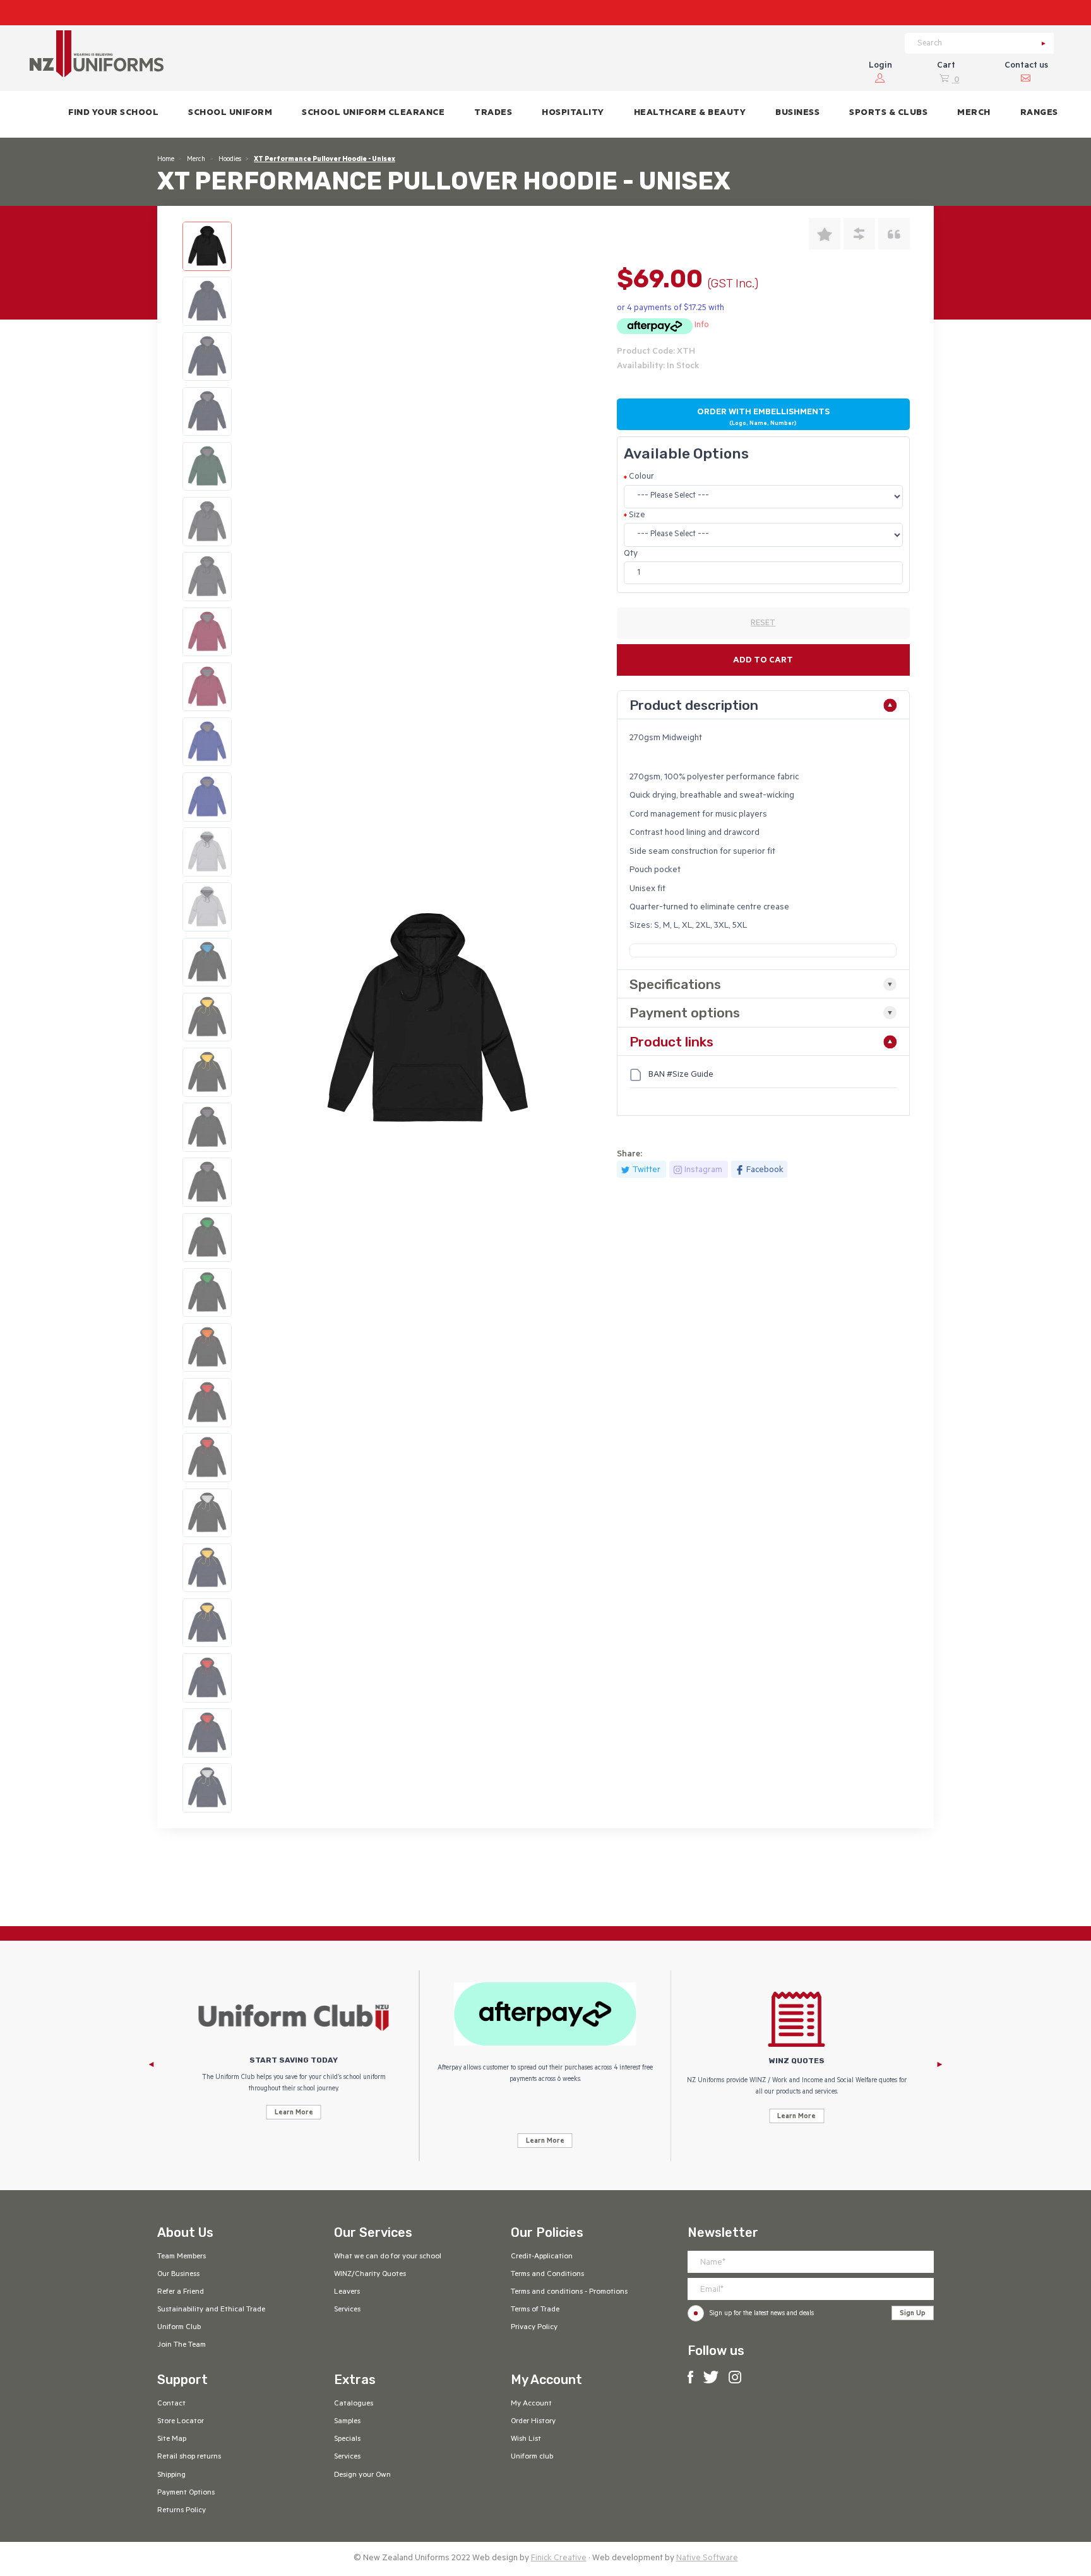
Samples (347, 2422)
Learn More (294, 2113)
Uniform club (532, 2457)
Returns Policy (182, 2511)
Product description (694, 705)
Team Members (182, 2257)
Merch (196, 160)
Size (637, 516)
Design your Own (362, 2476)
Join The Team (182, 2345)
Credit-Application (542, 2257)
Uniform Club (179, 2328)
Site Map (172, 2440)
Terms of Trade (535, 2310)
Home (166, 160)
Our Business (178, 2275)
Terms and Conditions (547, 2275)
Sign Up (913, 2314)
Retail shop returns (189, 2457)
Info (702, 326)
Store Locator (181, 2422)
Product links (671, 1042)
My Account (531, 2404)
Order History (533, 2422)
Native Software (707, 2559)
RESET (763, 624)
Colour (641, 477)
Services (347, 2310)
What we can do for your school (388, 2257)
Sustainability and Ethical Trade (211, 2310)
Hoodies (230, 160)
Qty (631, 554)
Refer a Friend (181, 2292)
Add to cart (763, 661)
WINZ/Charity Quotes (370, 2275)
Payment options (685, 1013)
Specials (347, 2440)
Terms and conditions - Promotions (569, 2292)
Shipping (171, 2476)
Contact (171, 2404)
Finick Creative (559, 2559)
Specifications (675, 984)
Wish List (526, 2440)
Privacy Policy (534, 2328)
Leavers (347, 2292)
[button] (230, 114)
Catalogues (354, 2404)
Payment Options (186, 2493)
